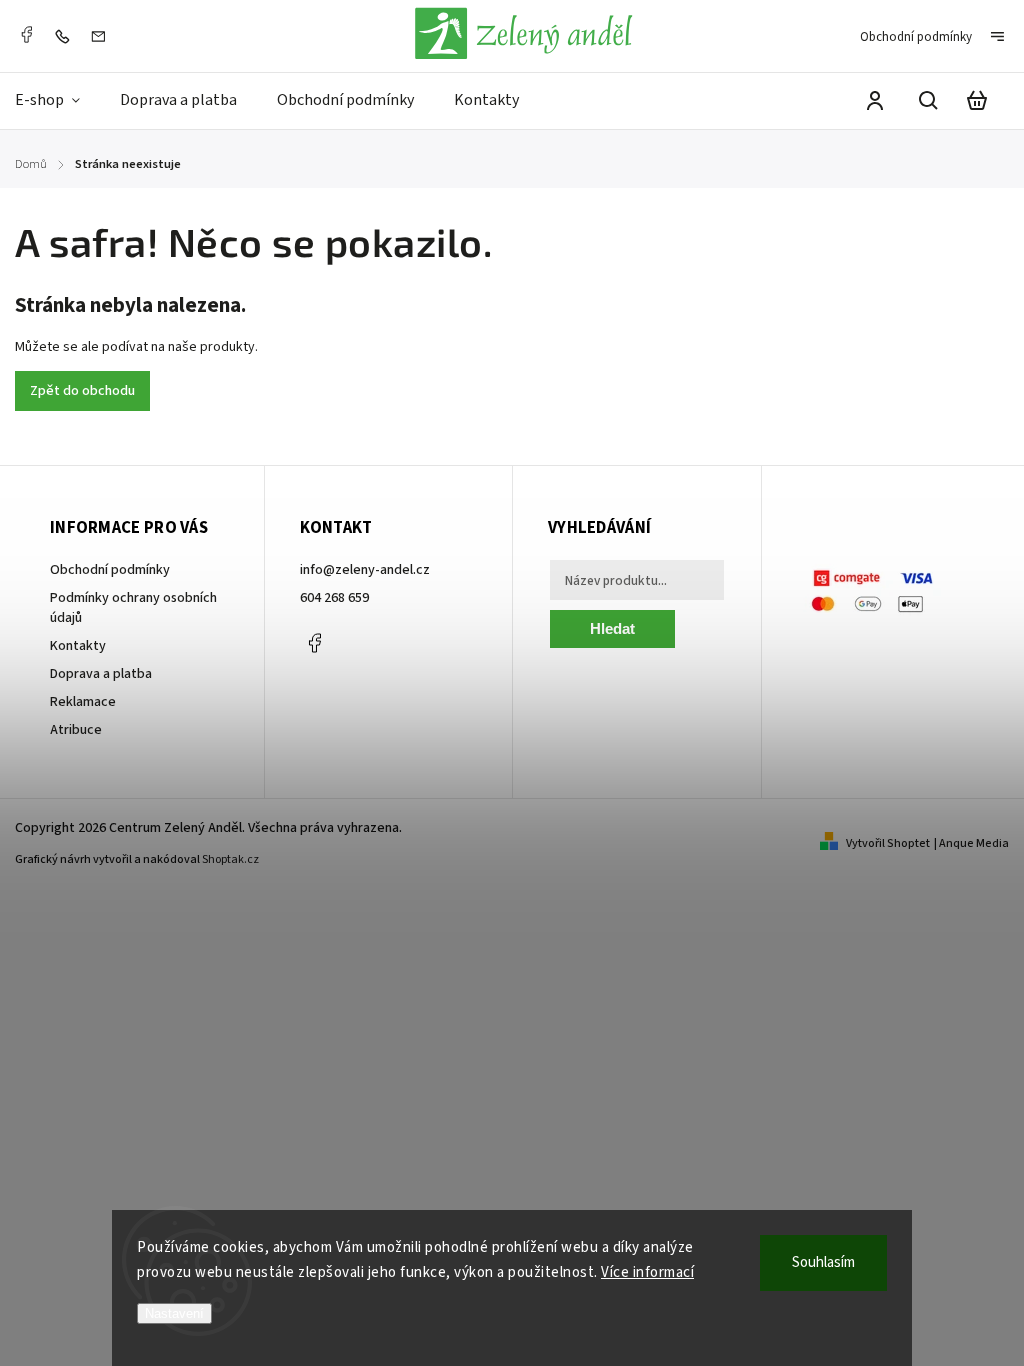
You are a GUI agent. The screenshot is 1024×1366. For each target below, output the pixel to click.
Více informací (647, 1272)
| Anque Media (971, 843)
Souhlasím (823, 1262)
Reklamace (83, 702)
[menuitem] (57, 100)
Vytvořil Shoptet (888, 843)
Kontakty (78, 646)
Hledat (612, 628)
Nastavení (174, 1313)
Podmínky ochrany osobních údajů (133, 608)
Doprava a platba (101, 674)
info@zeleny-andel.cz (365, 570)
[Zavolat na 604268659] (67, 36)
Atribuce (76, 730)
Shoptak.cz (230, 859)
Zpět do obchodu (82, 391)
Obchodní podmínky (916, 37)
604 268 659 (334, 598)
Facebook (26, 35)
